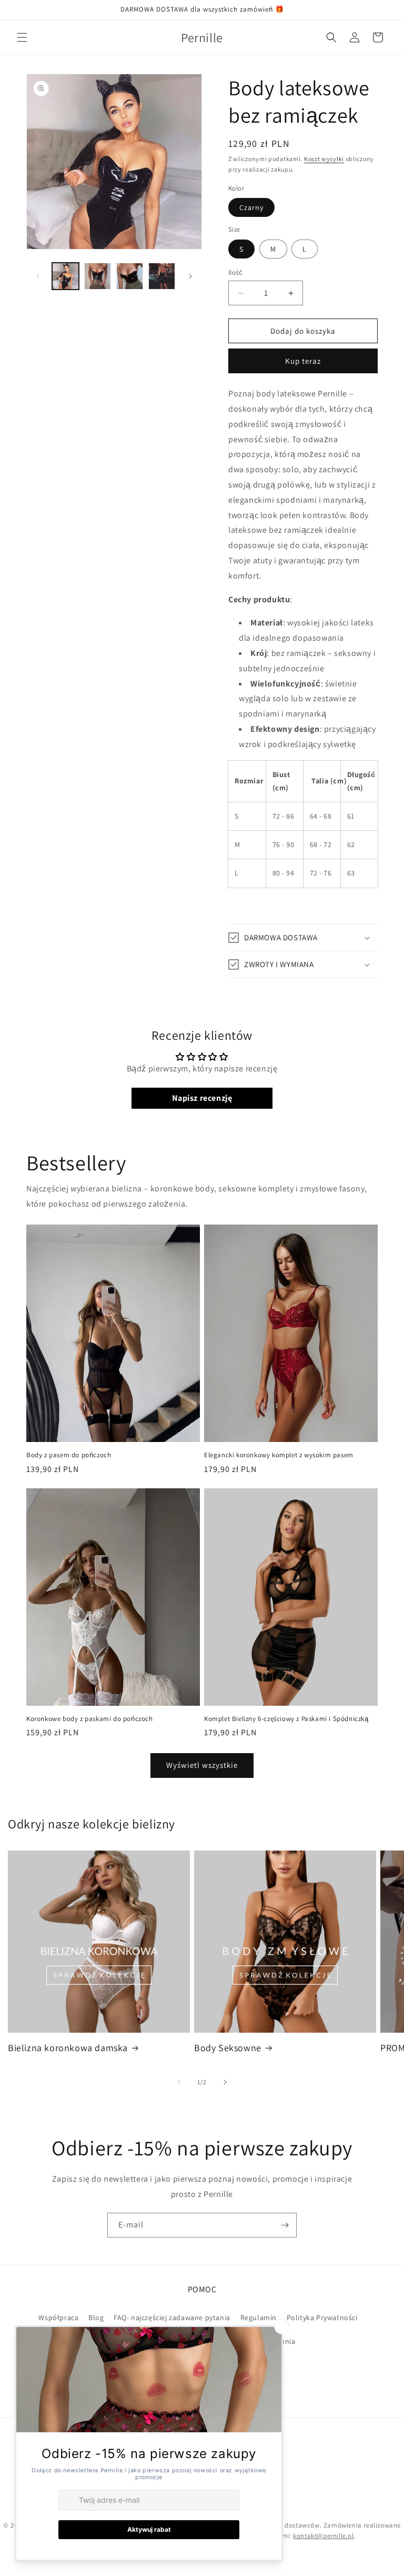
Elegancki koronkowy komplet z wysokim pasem (279, 1455)
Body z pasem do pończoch (69, 1455)
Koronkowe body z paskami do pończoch (90, 1719)
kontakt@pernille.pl (323, 2536)
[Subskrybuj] (285, 2225)
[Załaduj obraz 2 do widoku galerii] (98, 276)
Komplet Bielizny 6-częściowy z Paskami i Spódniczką (286, 1719)
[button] (22, 37)
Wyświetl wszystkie (202, 1765)
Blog (96, 2318)
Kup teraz (303, 361)
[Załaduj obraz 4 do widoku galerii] (162, 276)
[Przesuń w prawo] (190, 276)
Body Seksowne (228, 2048)
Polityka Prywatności (322, 2318)
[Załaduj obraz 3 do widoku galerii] (130, 276)
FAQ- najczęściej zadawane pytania (172, 2318)
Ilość (235, 272)
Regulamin (259, 2318)
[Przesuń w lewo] (38, 276)
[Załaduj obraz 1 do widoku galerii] (65, 276)
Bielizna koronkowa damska (68, 2048)
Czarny (251, 207)
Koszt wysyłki (324, 159)
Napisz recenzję (202, 1098)
